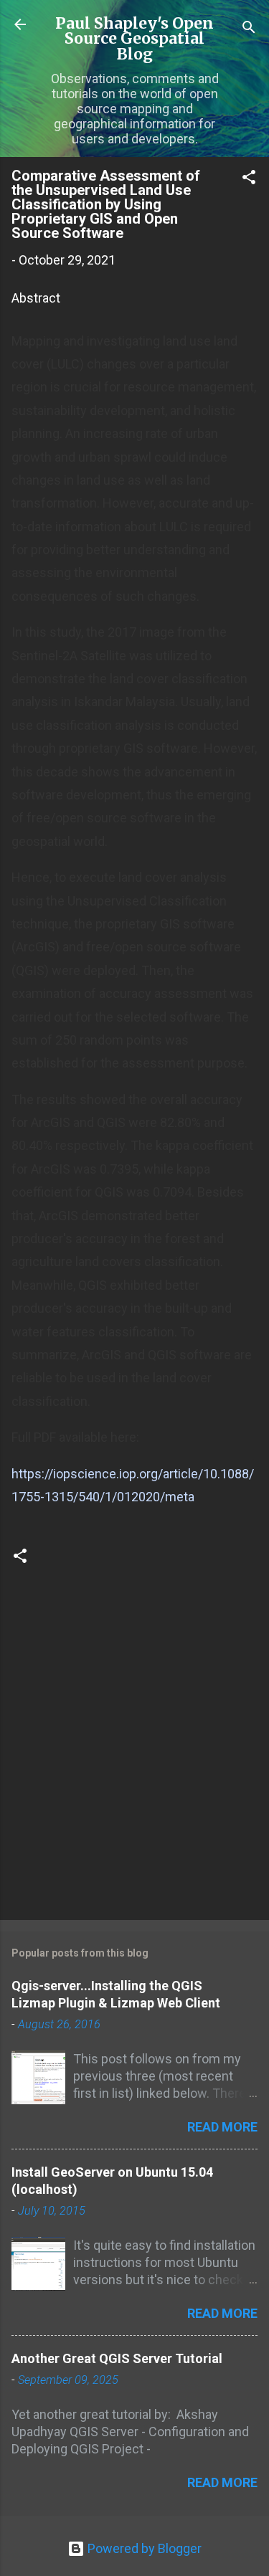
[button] (249, 179)
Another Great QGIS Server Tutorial (117, 2358)
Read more (222, 2127)
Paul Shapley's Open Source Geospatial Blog (134, 39)
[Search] (249, 29)
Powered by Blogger (143, 2548)
